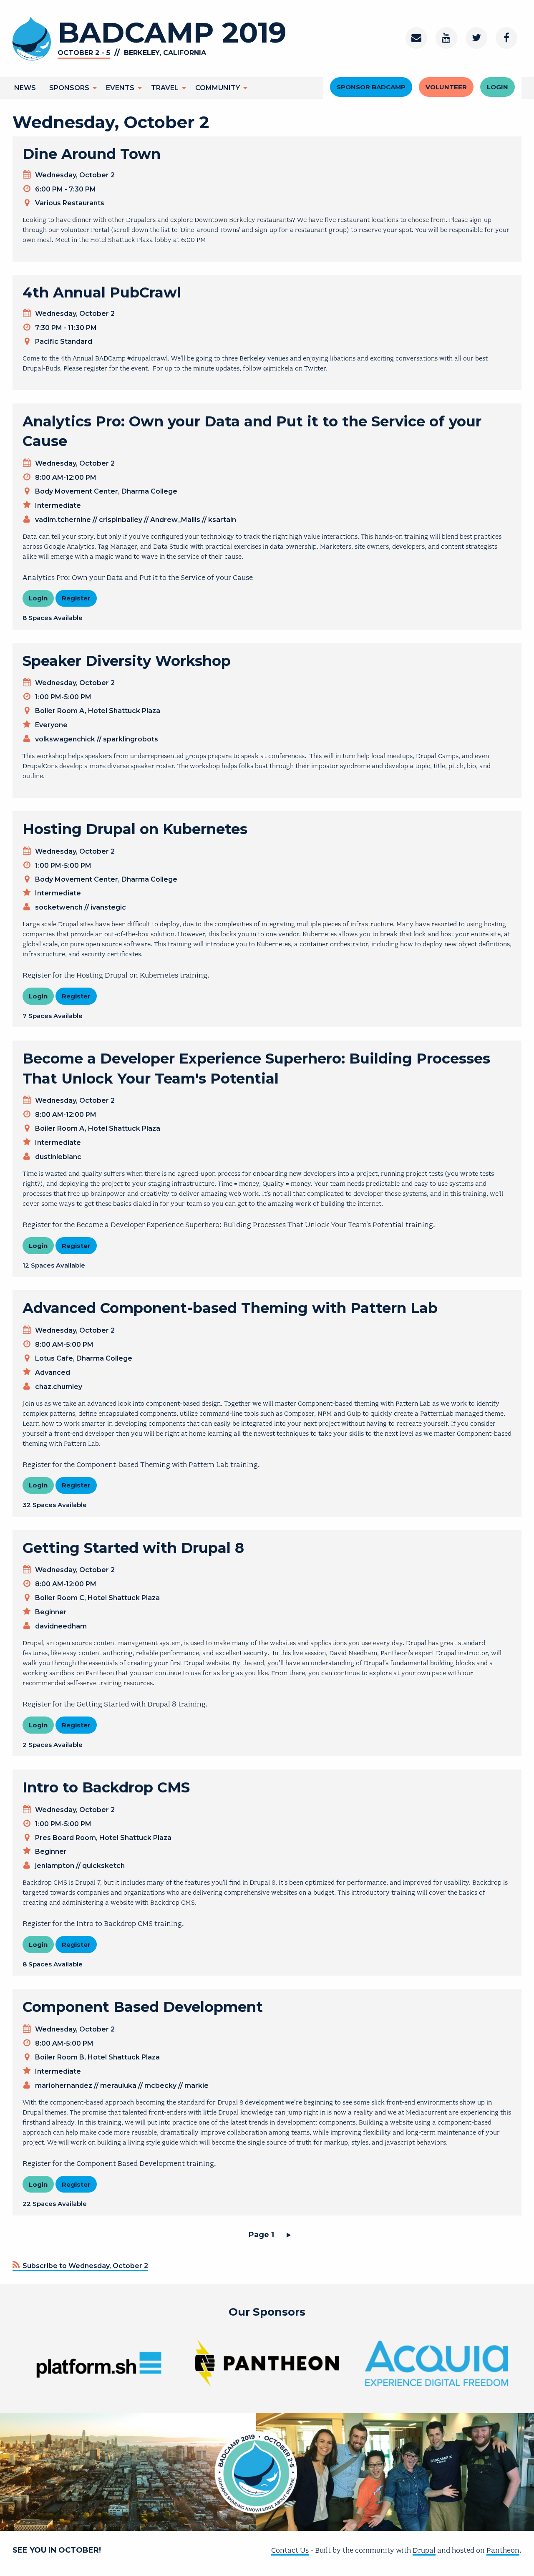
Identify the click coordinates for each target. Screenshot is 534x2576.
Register (76, 598)
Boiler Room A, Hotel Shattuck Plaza (98, 711)
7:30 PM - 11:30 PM (66, 328)
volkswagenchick (65, 739)
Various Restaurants (70, 203)
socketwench (59, 907)
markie (196, 2086)
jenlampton (55, 1866)
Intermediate (58, 505)
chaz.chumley (59, 1387)
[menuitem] (25, 88)
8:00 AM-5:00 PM (64, 1345)
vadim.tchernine (63, 520)
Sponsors (69, 88)
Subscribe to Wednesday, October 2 (84, 2266)
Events (120, 88)
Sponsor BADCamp (371, 87)
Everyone (51, 725)
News (25, 88)
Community (218, 88)
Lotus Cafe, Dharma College (84, 1358)
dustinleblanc (58, 1157)
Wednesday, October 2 (75, 175)
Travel (165, 88)
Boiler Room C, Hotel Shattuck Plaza (97, 1598)
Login (497, 87)
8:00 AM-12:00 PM (66, 478)
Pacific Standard (64, 342)
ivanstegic (108, 907)
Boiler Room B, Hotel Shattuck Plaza (97, 2057)
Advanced (53, 1372)
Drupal (424, 2550)
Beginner (51, 1612)
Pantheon (503, 2550)
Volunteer (446, 87)
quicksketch (103, 1866)
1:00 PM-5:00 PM (63, 697)
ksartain (222, 520)
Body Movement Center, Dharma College (106, 491)
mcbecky (160, 2086)
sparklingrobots (131, 739)
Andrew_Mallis (175, 520)
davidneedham (61, 1626)
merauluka (118, 2086)
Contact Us (290, 2550)
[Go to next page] (290, 2235)
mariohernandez (64, 2086)
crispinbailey (121, 520)
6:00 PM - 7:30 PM (65, 189)
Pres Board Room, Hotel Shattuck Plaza (103, 1838)
